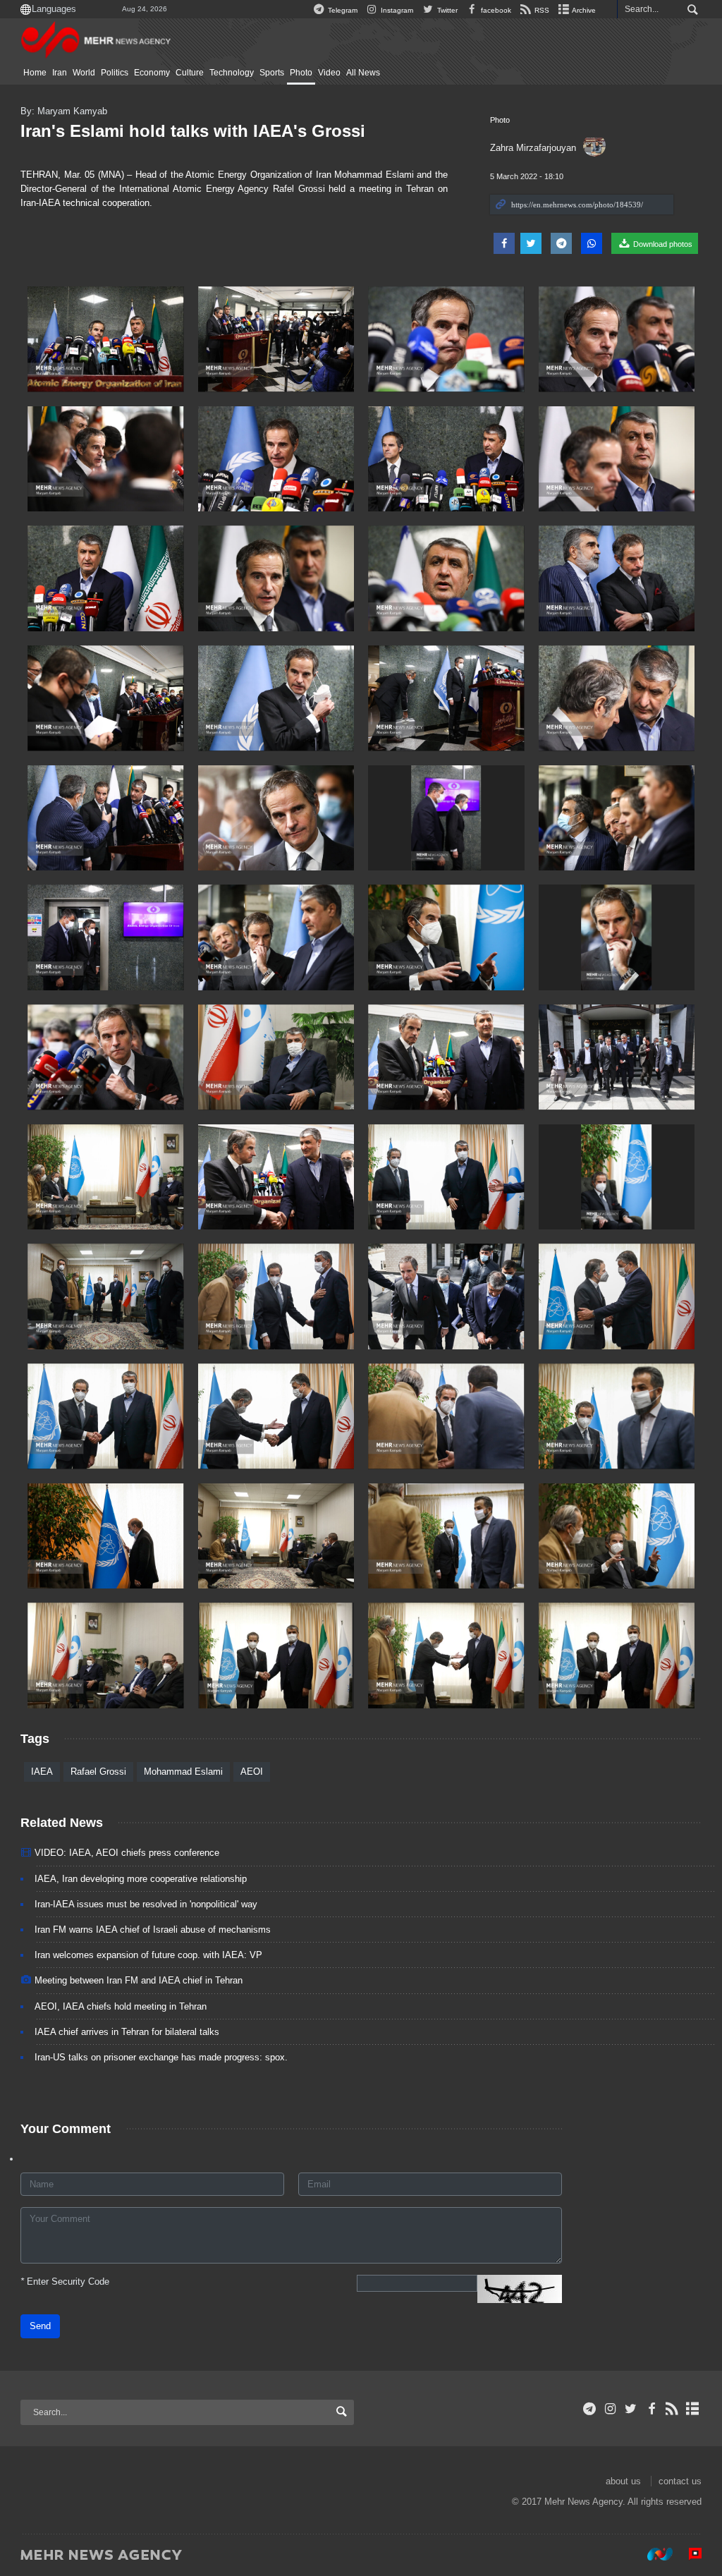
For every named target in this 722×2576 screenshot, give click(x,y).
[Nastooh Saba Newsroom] (653, 2554)
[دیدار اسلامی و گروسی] (617, 1655)
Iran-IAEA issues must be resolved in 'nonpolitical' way (146, 1904)
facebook (495, 10)
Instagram (396, 10)
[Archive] (693, 2409)
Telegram (342, 10)
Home (35, 73)
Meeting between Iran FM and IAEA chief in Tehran (139, 1980)
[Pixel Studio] (688, 2554)
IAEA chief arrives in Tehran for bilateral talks (127, 2032)
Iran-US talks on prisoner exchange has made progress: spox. (161, 2057)
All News (363, 73)
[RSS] (672, 2409)
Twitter (446, 10)
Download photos (662, 244)
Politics (115, 73)
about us (623, 2481)
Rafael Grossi (98, 1772)
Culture (190, 73)
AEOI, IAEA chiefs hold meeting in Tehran (121, 2006)
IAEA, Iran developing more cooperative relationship (141, 1879)
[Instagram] (610, 2409)
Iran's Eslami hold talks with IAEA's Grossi (193, 131)
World (84, 73)
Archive (583, 10)
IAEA (42, 1772)
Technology (232, 73)
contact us (680, 2481)
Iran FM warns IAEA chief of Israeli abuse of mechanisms (153, 1930)
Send (40, 2326)
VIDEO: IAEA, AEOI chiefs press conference (127, 1853)
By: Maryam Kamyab (64, 111)
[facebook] (651, 2409)
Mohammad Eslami (183, 1772)
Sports (272, 73)
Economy (152, 73)
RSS (541, 10)
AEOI (252, 1772)
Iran (60, 73)
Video (329, 73)
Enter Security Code (65, 2282)
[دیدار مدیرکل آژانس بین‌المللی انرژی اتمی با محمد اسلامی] (106, 339)
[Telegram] (590, 2409)
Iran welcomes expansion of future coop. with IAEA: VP (148, 1955)
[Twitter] (631, 2409)
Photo (301, 73)
